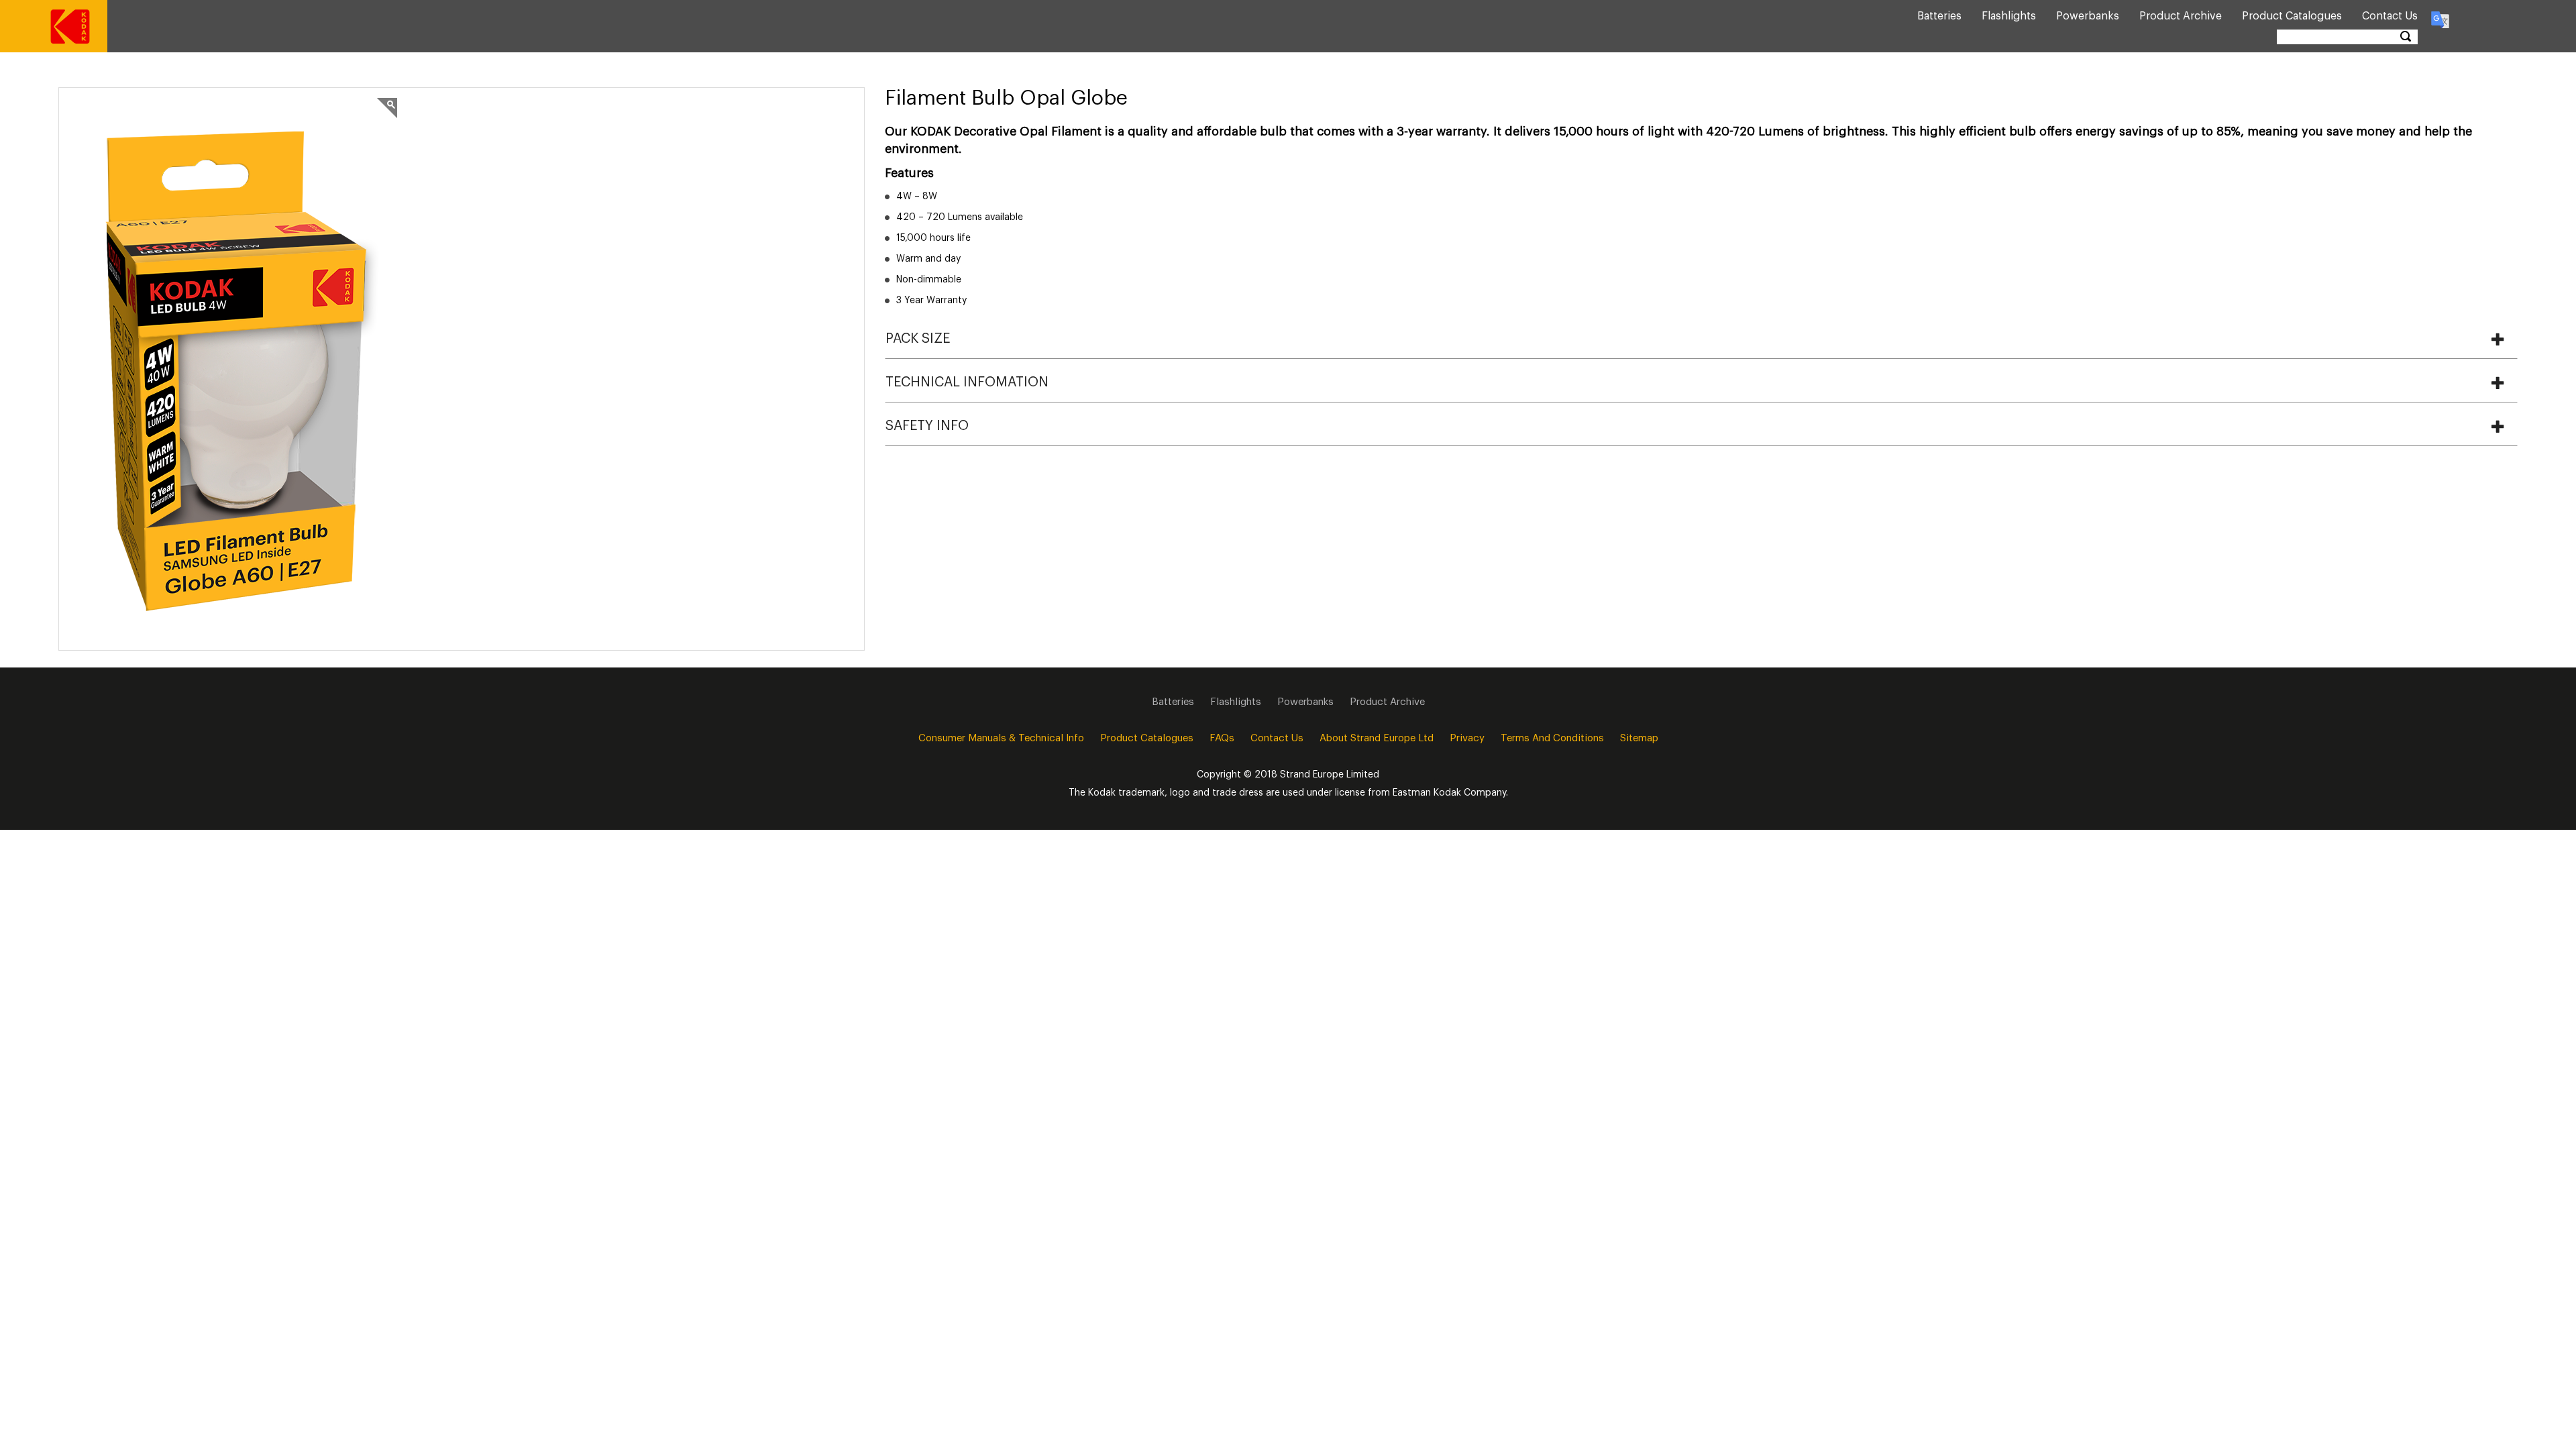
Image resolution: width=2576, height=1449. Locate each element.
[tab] (1701, 339)
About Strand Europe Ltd (1377, 738)
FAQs (1222, 738)
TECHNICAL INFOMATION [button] (967, 382)
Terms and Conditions (1552, 738)
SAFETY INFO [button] (927, 426)
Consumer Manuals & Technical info (1001, 738)
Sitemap (1639, 738)
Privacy (1467, 738)
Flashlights (2009, 16)
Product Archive (2181, 16)
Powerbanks (2088, 16)
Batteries (1939, 16)
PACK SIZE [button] (918, 339)
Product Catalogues (2292, 16)
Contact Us (2390, 16)
